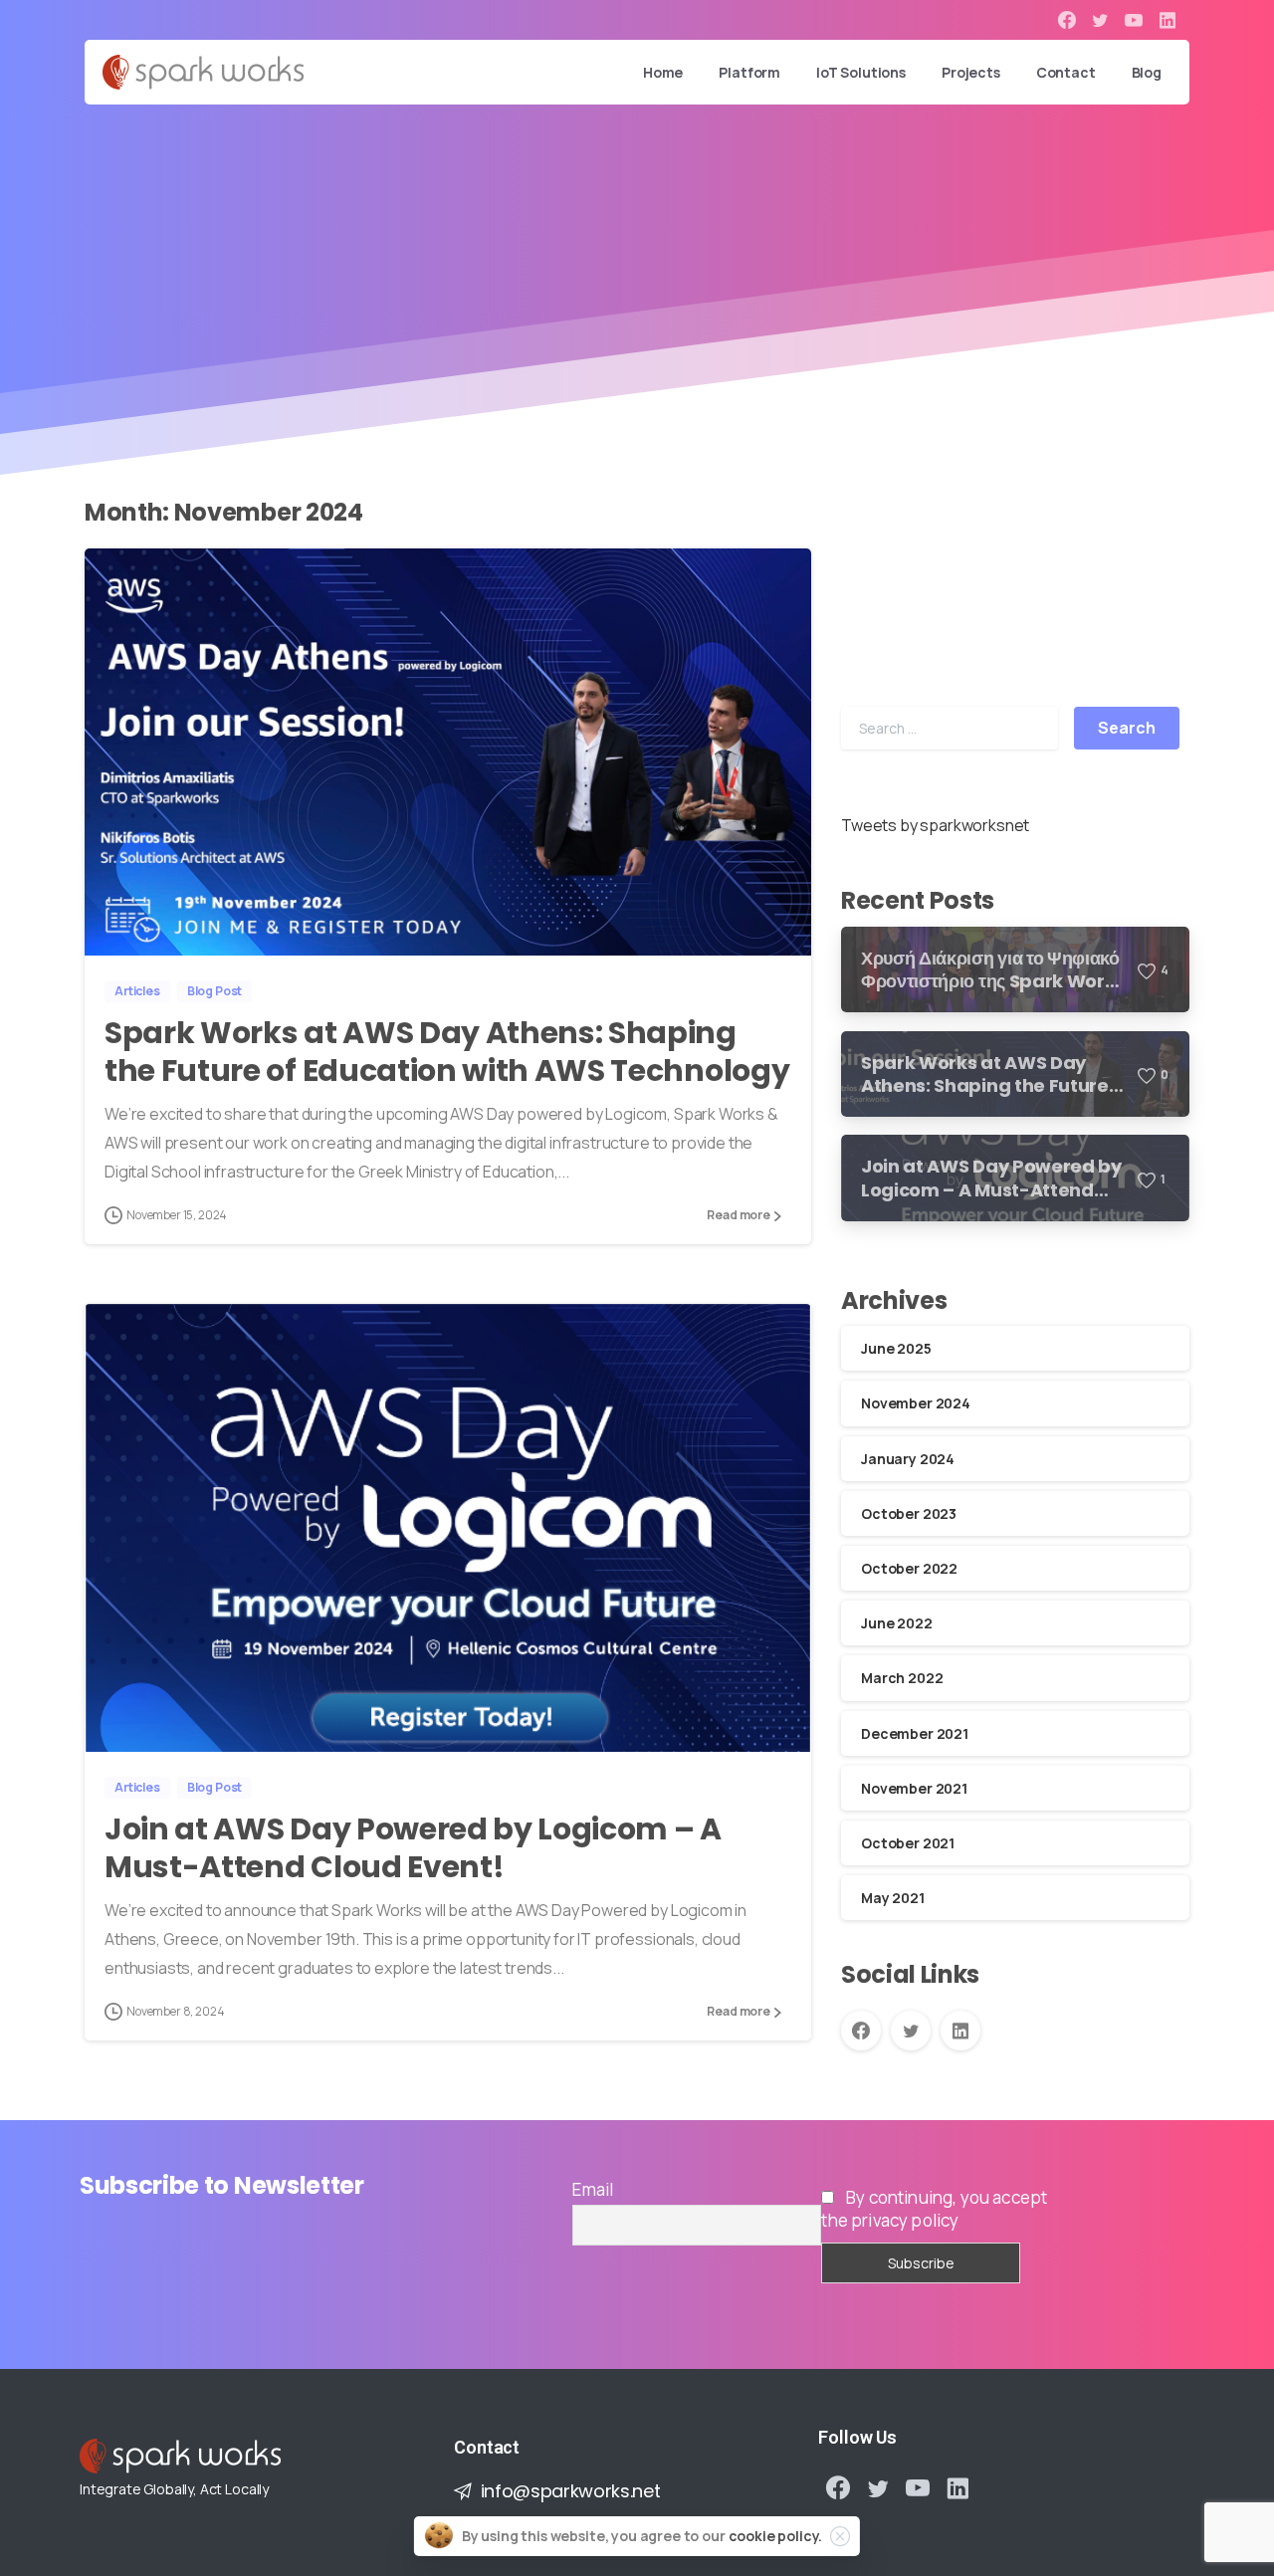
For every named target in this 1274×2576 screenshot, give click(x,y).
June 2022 (897, 1623)
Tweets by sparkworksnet (935, 825)
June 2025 (896, 1348)
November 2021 (914, 1788)
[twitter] (1100, 20)
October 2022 (909, 1568)
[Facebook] (1067, 20)
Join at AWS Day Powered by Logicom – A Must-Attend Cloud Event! (413, 1848)
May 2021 (893, 1898)
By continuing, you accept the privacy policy (934, 2209)
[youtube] (1134, 20)
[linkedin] (1168, 20)
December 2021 (915, 1732)
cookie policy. (776, 2536)
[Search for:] (950, 728)
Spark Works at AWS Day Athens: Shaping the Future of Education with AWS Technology (447, 1052)
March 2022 (902, 1678)
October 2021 (908, 1843)
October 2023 (909, 1513)
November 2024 (916, 1403)
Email (593, 2189)
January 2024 (908, 1458)
